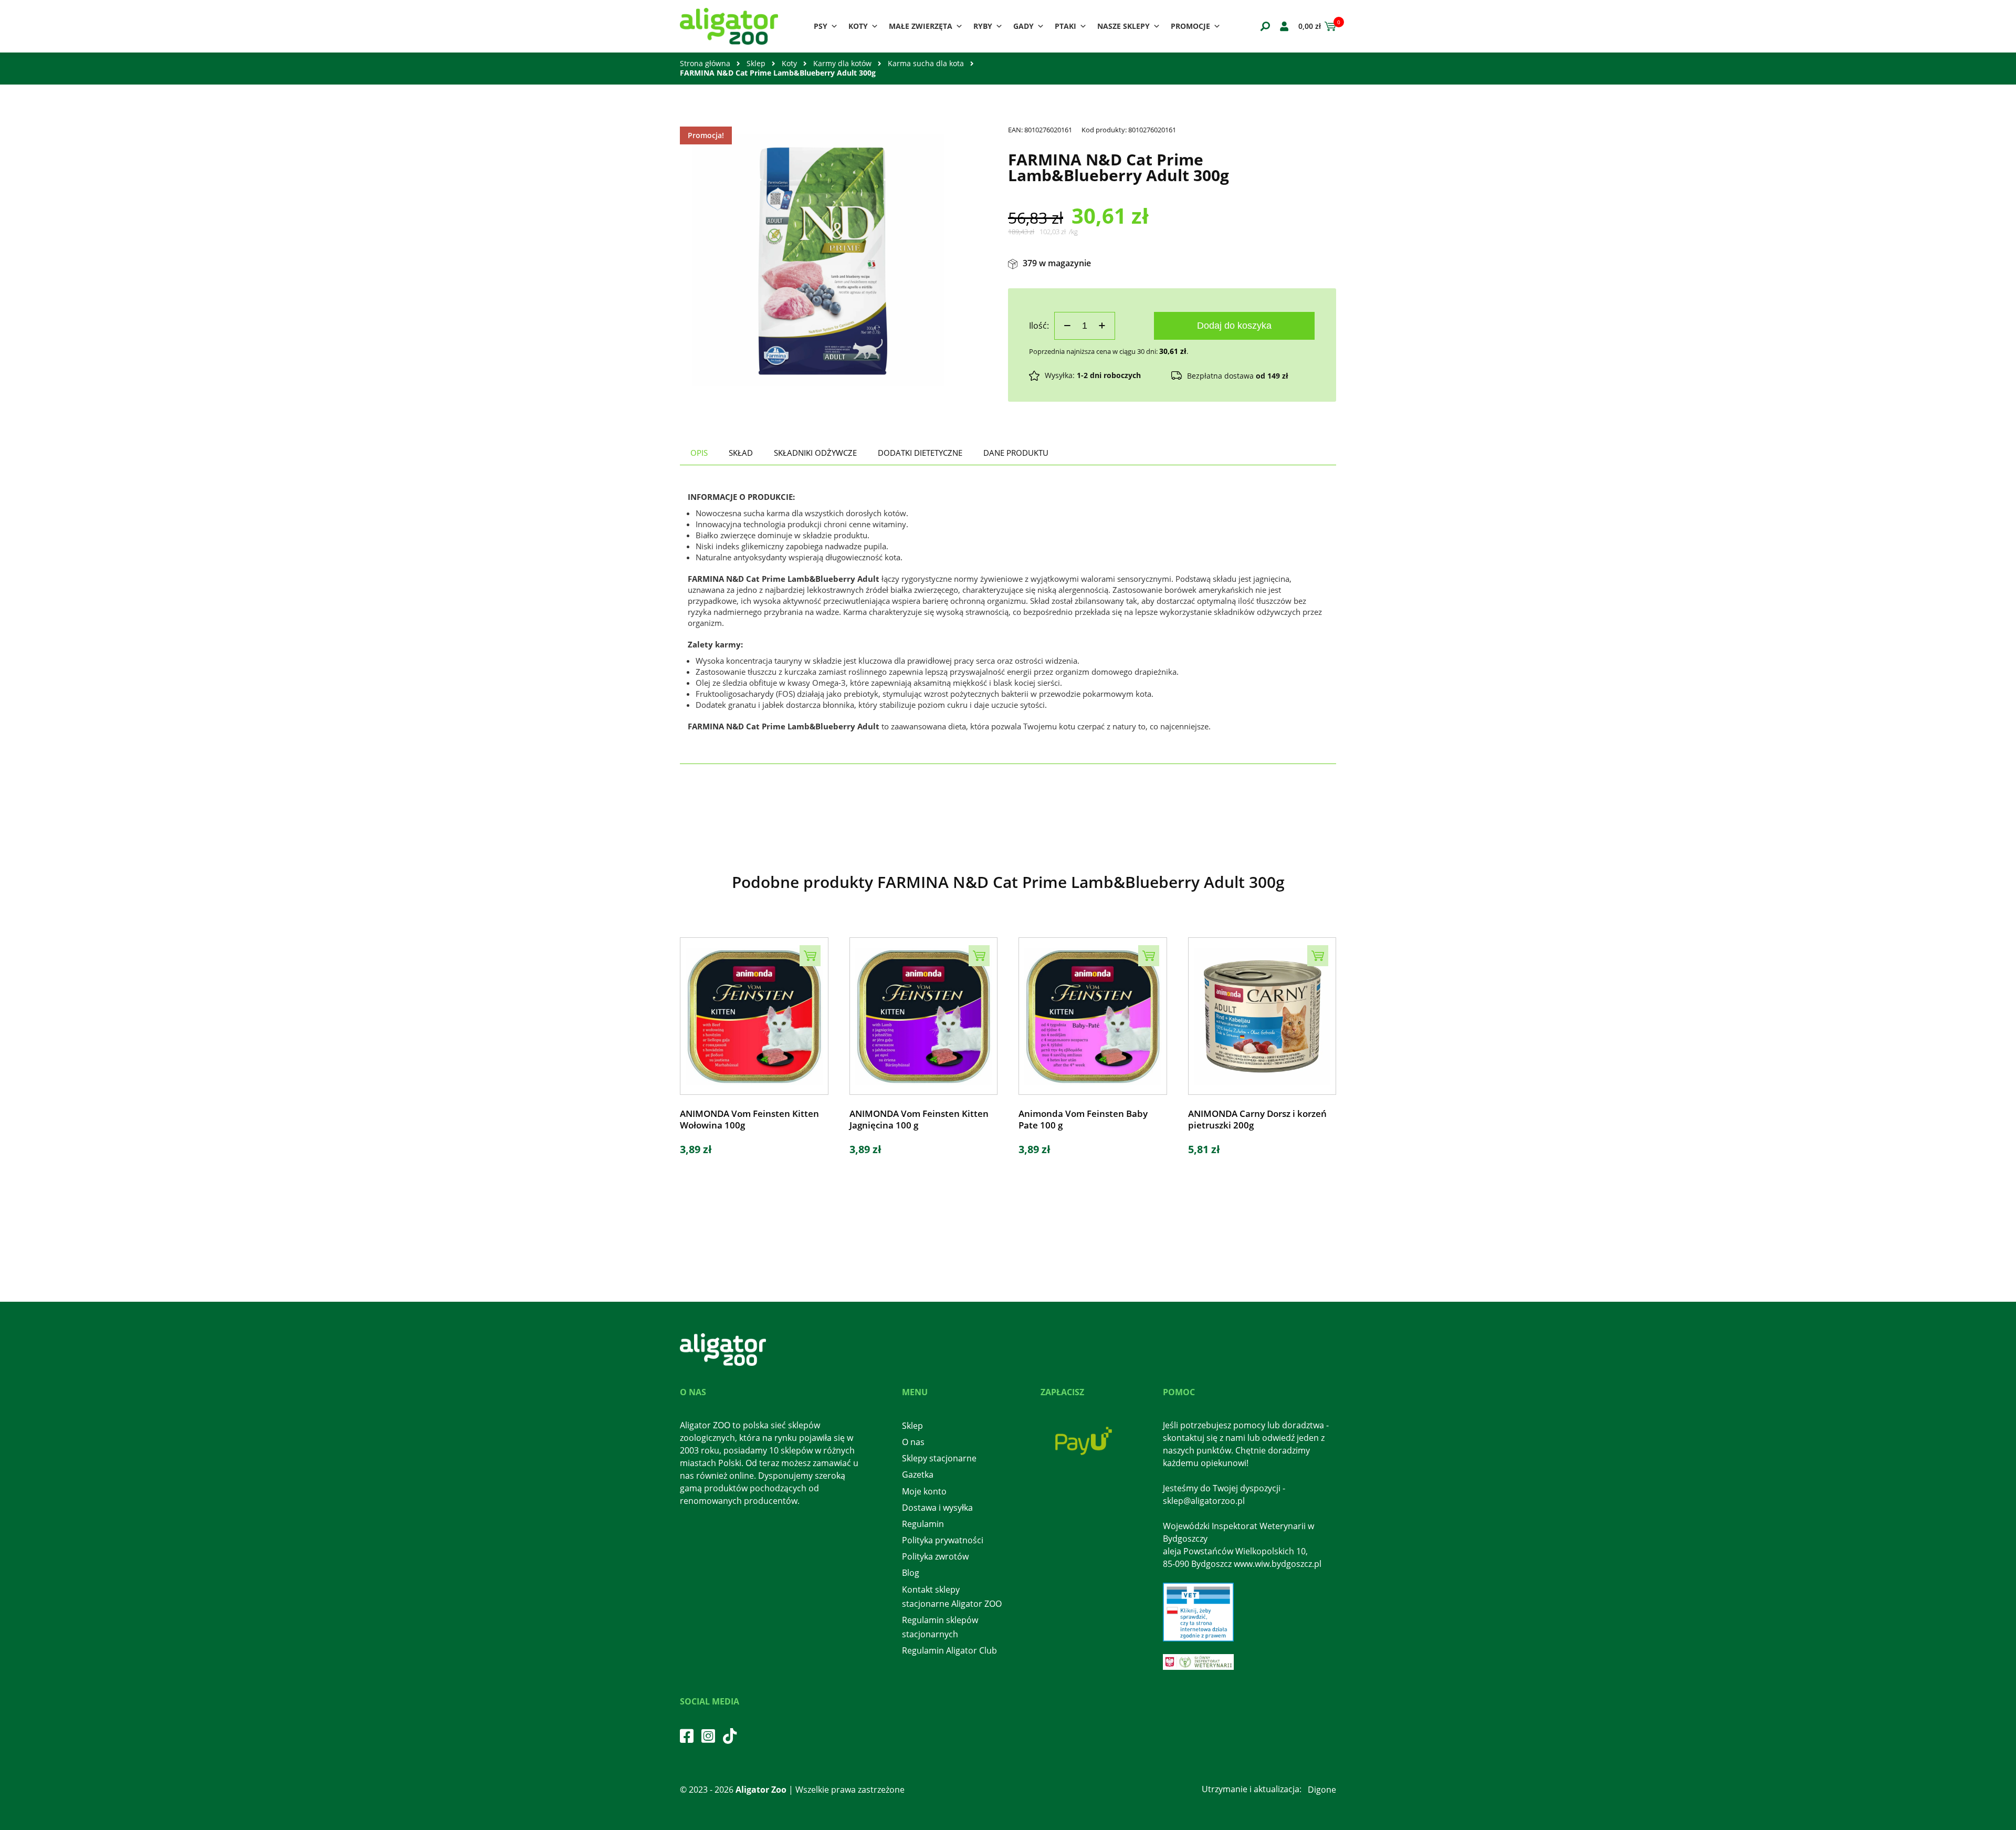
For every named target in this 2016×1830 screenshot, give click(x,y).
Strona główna (705, 63)
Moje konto (924, 1491)
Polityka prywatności (943, 1540)
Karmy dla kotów (842, 63)
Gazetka (918, 1475)
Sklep (756, 63)
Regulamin (923, 1524)
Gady (1023, 26)
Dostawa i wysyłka (937, 1508)
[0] (1329, 26)
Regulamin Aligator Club (949, 1650)
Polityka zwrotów (935, 1556)
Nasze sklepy (1123, 26)
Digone (1322, 1790)
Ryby (983, 26)
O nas (913, 1442)
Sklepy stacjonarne (939, 1458)
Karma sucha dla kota (926, 63)
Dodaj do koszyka (1234, 326)
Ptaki (1065, 26)
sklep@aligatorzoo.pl (1204, 1501)
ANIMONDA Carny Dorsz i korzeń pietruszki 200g (1257, 1120)
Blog (911, 1573)
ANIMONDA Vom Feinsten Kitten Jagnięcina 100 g (919, 1120)
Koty (858, 26)
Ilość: (1039, 326)
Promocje (1190, 26)
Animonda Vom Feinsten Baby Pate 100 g (1083, 1120)
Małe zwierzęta (921, 26)
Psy (821, 26)
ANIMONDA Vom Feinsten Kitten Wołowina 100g (749, 1120)
